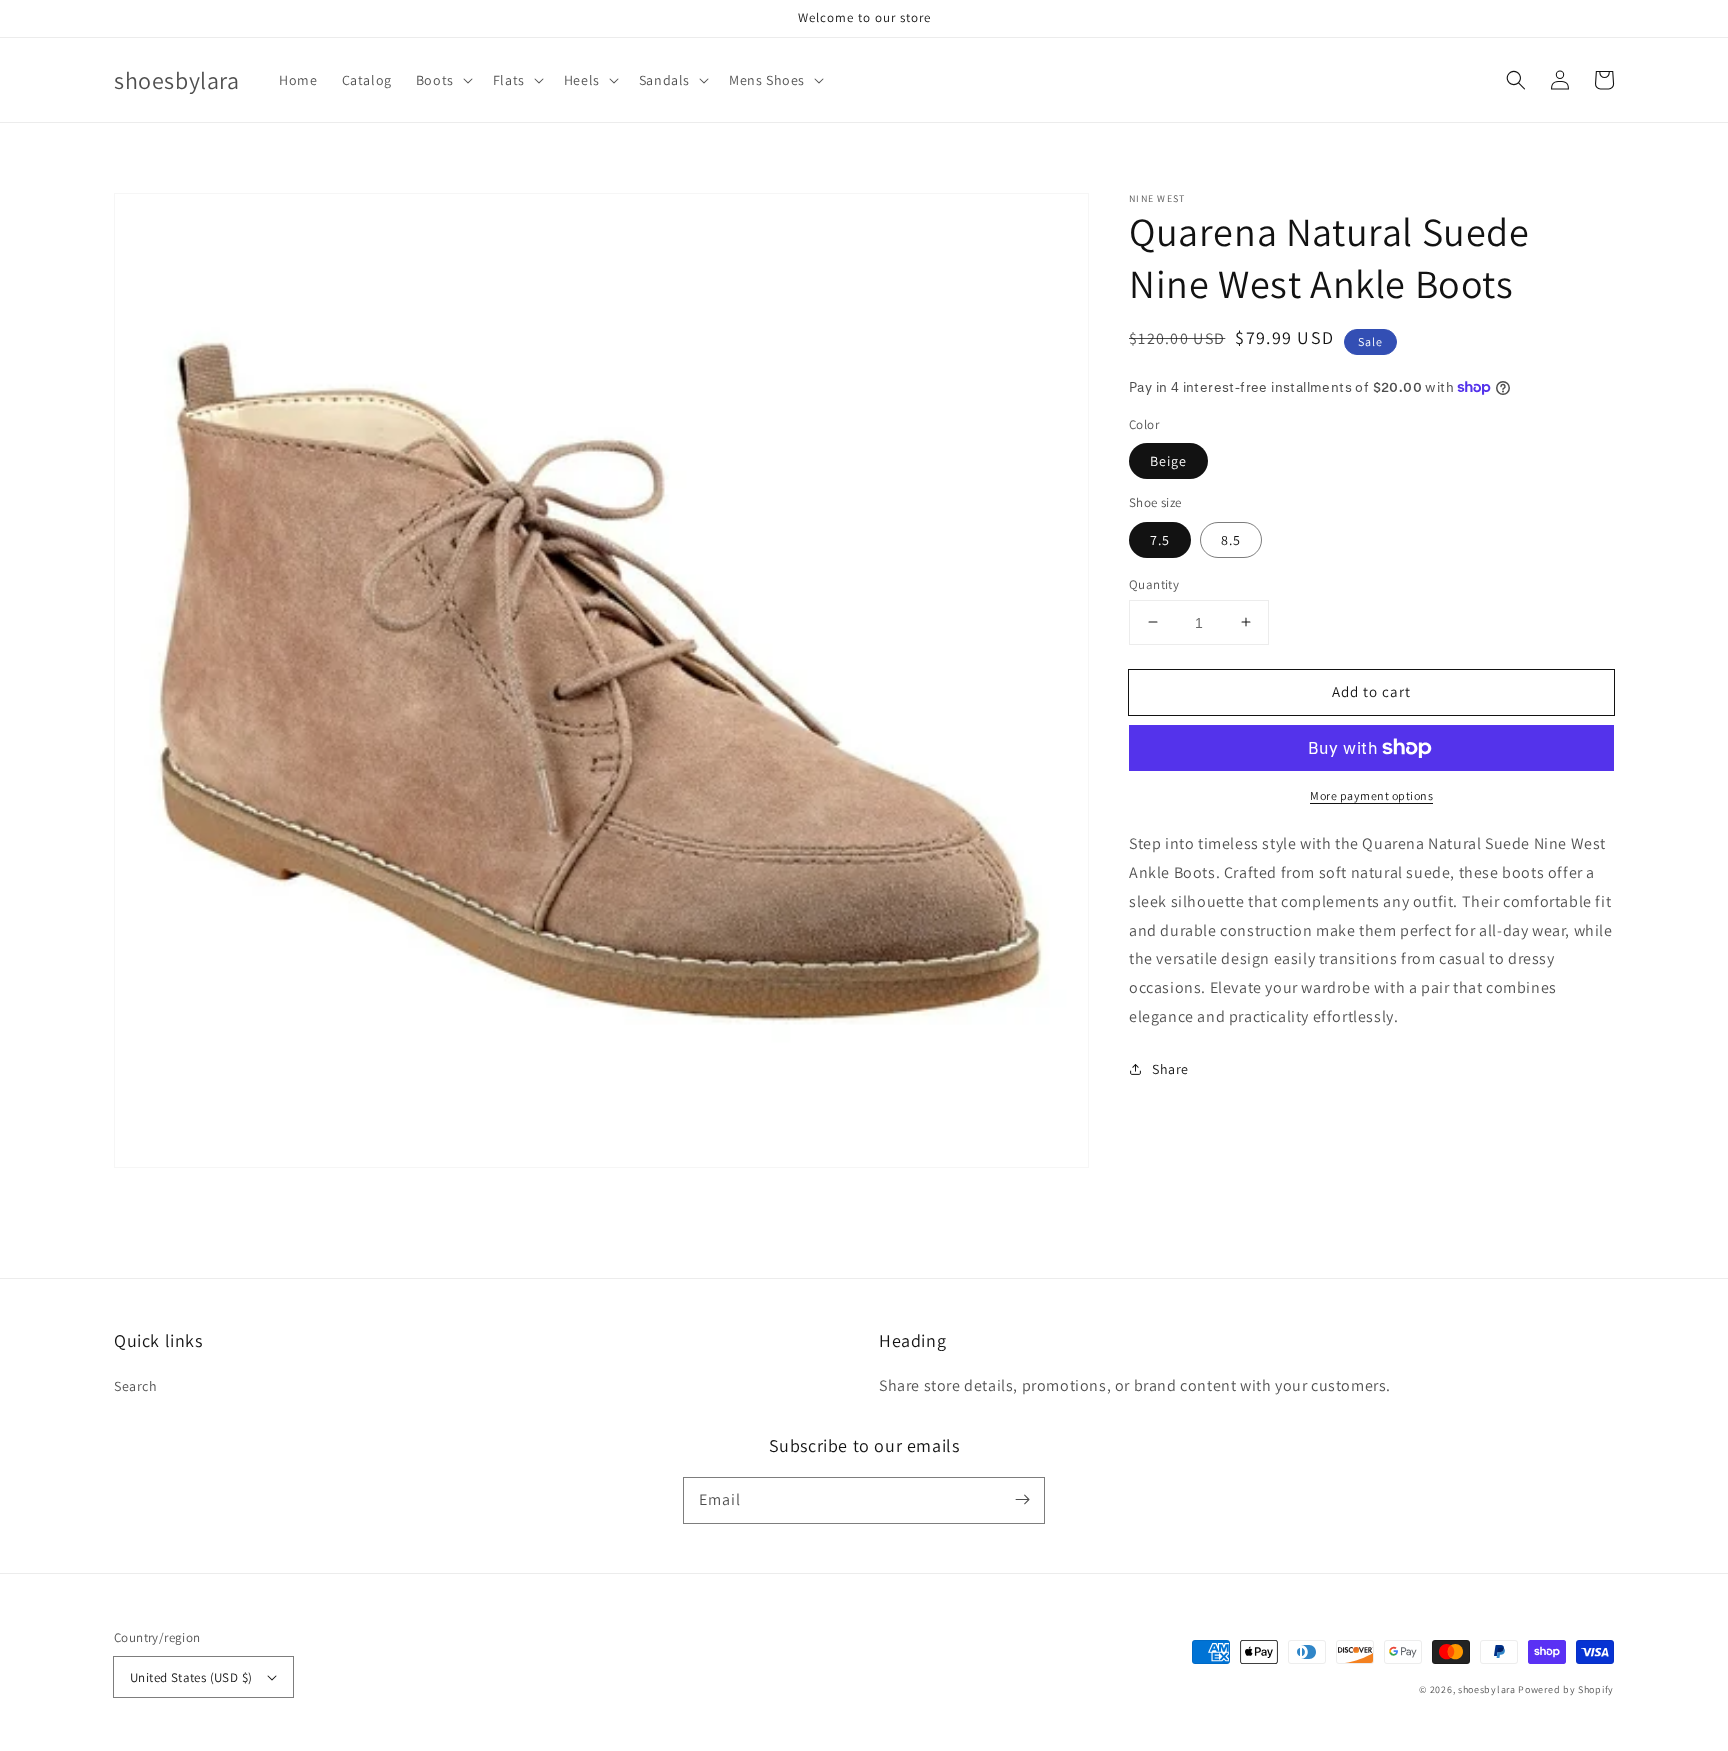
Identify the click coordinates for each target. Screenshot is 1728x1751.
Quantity (1154, 583)
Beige (1168, 461)
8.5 (1231, 539)
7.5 (1160, 539)
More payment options (1371, 795)
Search (136, 1386)
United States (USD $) (191, 1677)
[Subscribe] (1022, 1500)
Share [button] (1170, 1068)
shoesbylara (1487, 1689)
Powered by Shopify (1566, 1689)
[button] (442, 80)
